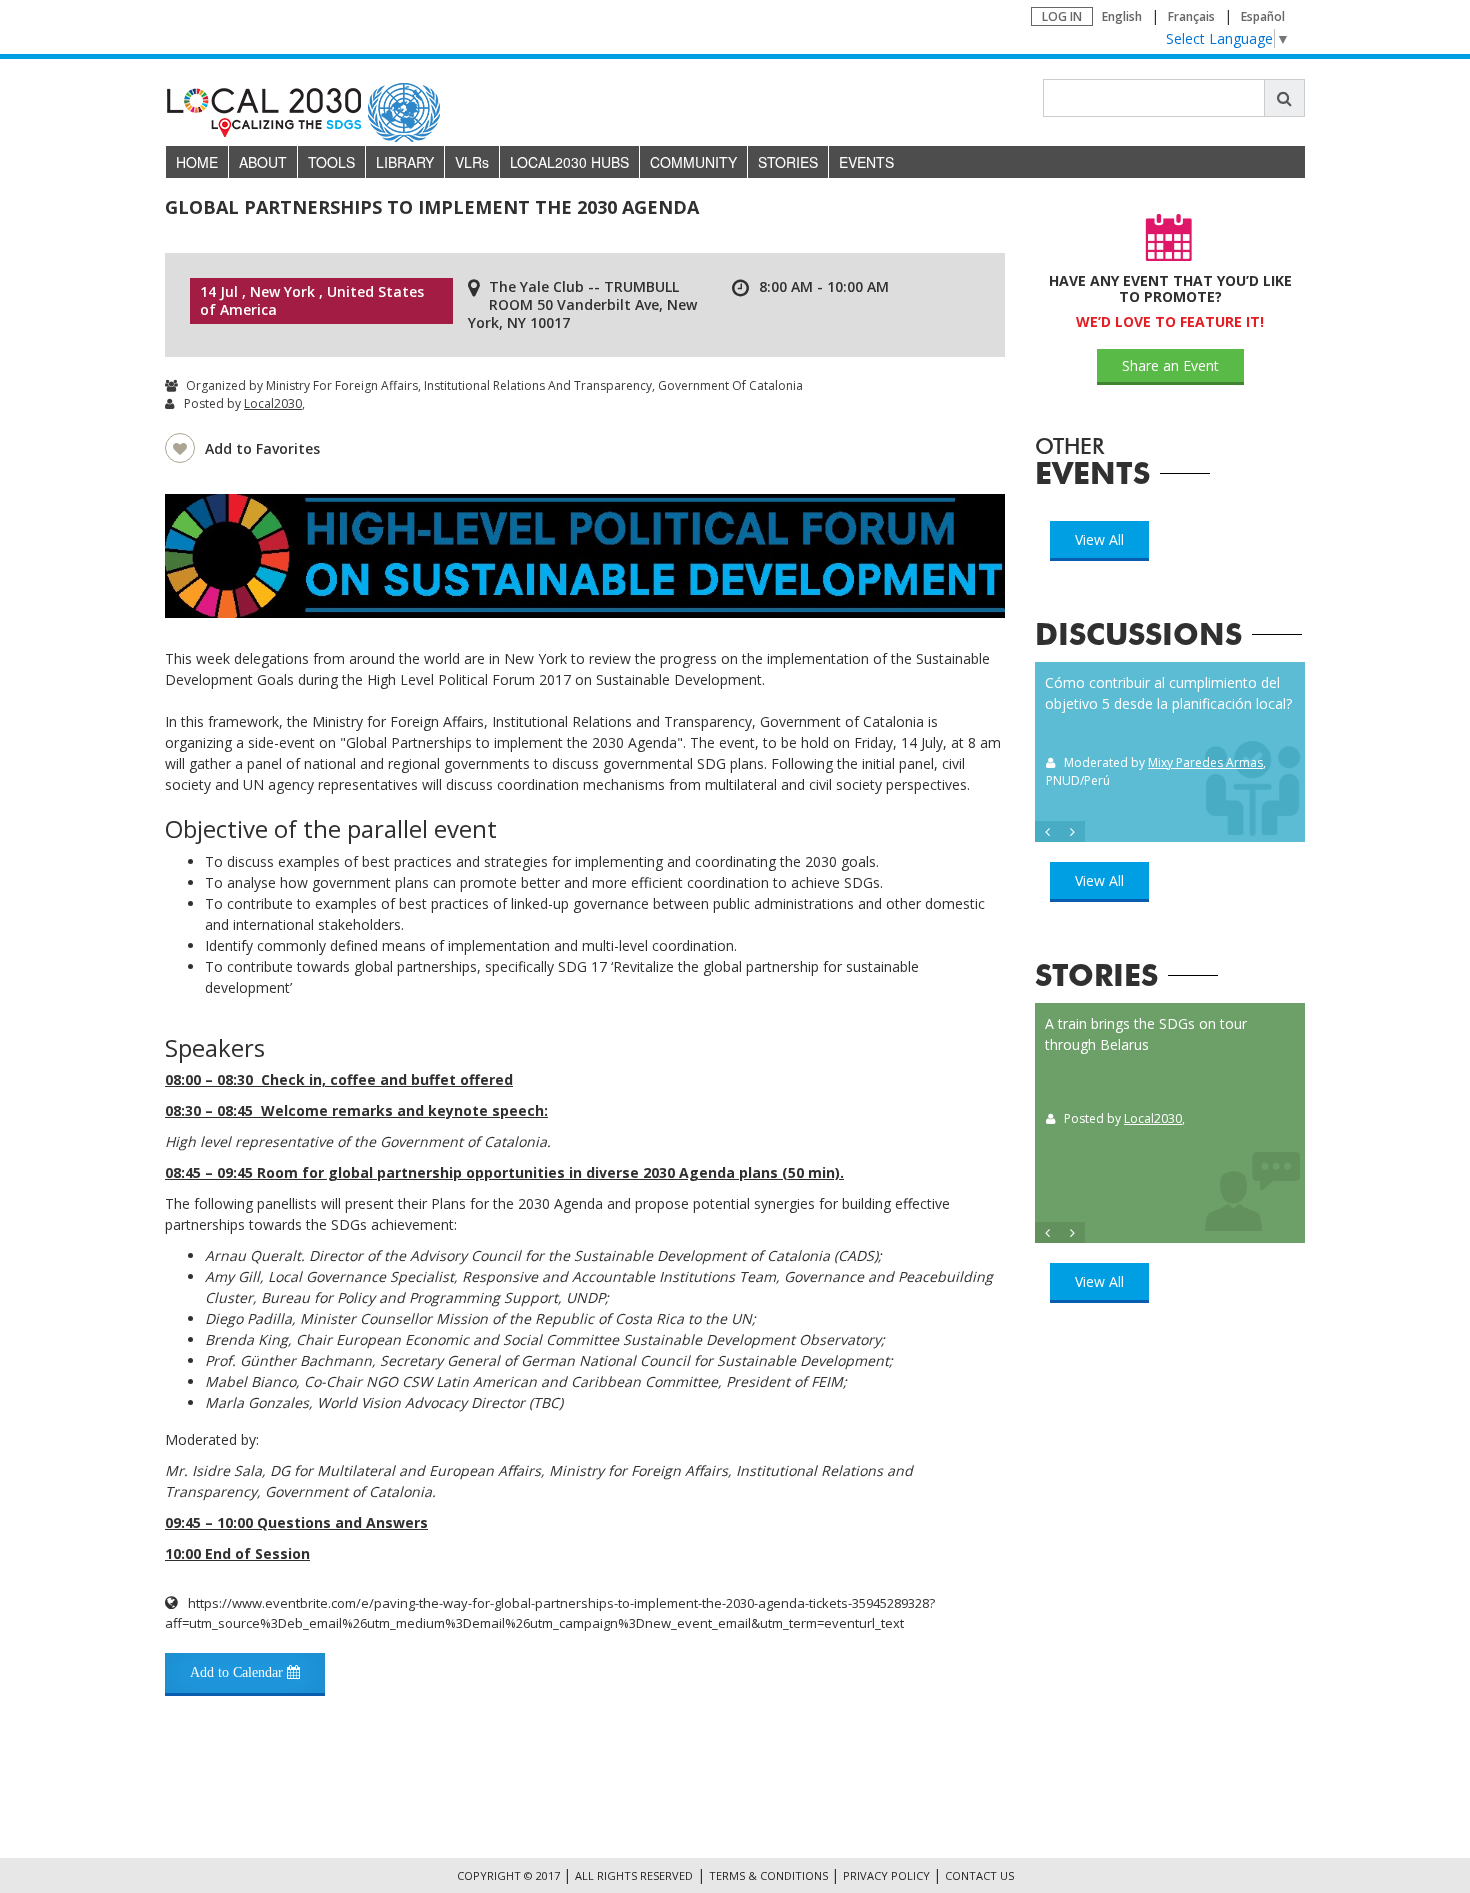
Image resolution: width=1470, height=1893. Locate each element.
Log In (1062, 16)
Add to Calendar (238, 1672)
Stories (788, 162)
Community (693, 162)
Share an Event (1170, 365)
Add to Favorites (262, 448)
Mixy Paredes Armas (1205, 762)
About (263, 162)
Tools (331, 162)
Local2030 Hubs (569, 162)
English (1122, 16)
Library (405, 162)
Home (197, 162)
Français (1191, 16)
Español (1263, 16)
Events (866, 162)
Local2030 (273, 403)
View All (1099, 539)
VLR (472, 162)
